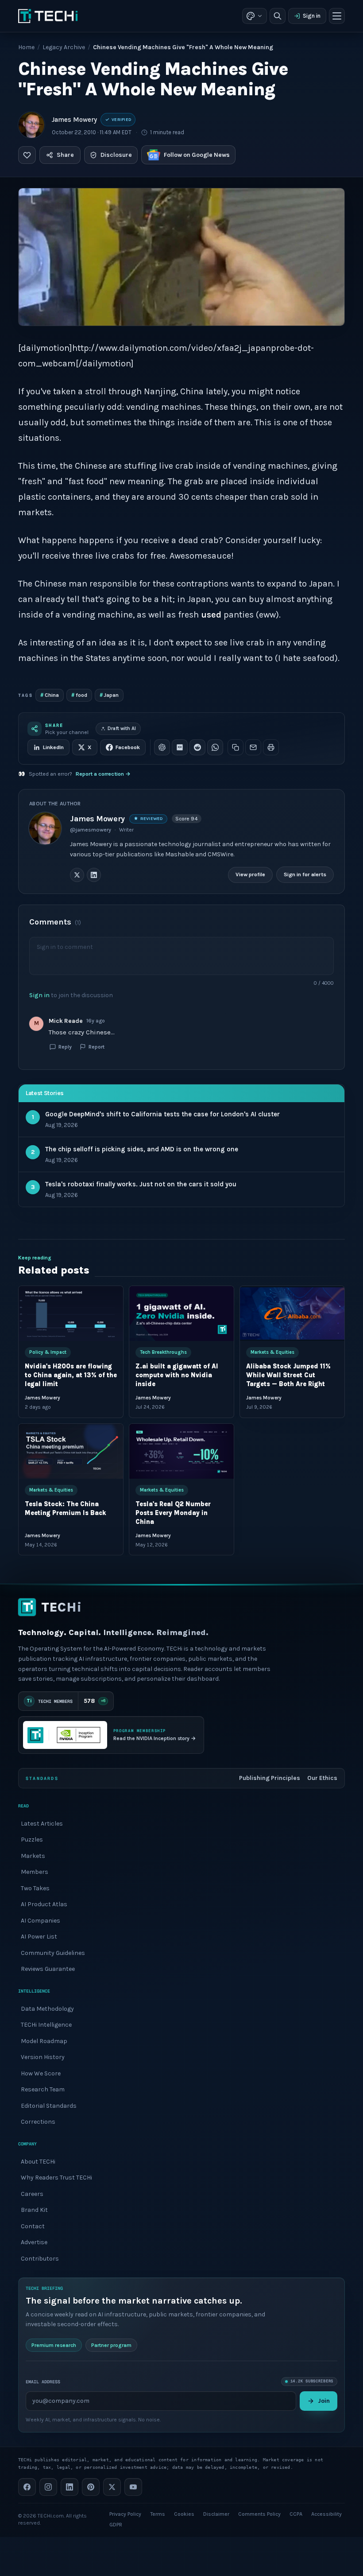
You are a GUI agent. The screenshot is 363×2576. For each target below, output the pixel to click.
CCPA (296, 2514)
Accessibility (326, 2514)
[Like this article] (27, 155)
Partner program (111, 2345)
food (79, 695)
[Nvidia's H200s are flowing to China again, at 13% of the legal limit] (71, 1313)
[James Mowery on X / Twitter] (77, 875)
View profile (250, 874)
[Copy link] (236, 747)
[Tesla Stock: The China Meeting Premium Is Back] (71, 1451)
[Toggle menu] (337, 16)
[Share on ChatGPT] (162, 747)
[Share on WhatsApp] (215, 747)
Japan (109, 695)
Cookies (184, 2514)
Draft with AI (122, 729)
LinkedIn (53, 747)
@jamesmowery (91, 830)
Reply (65, 1047)
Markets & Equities (272, 1352)
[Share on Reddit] (197, 747)
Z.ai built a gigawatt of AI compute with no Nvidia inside (177, 1375)
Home (26, 47)
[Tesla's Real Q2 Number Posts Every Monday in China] (181, 1451)
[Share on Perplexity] (180, 747)
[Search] (278, 16)
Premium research (54, 2345)
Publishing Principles (270, 1778)
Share (65, 155)
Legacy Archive (64, 47)
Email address (43, 2382)
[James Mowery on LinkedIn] (94, 875)
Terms (158, 2514)
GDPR (116, 2525)
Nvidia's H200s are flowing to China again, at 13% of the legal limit (71, 1375)
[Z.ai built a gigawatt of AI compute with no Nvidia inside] (181, 1313)
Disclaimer (216, 2514)
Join (324, 2401)
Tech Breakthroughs (163, 1352)
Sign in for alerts (305, 874)
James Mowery (74, 120)
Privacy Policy (125, 2514)
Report (97, 1047)
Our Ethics (322, 1778)
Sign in (312, 16)
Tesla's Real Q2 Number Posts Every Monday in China (173, 1513)
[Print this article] (271, 747)
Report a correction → (103, 774)
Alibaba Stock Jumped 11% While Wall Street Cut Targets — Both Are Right (288, 1375)
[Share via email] (253, 747)
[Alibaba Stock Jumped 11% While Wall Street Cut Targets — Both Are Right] (292, 1313)
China (50, 695)
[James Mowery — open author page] (31, 125)
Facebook (128, 747)
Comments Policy (259, 2514)
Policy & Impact (48, 1352)
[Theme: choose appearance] (255, 16)
